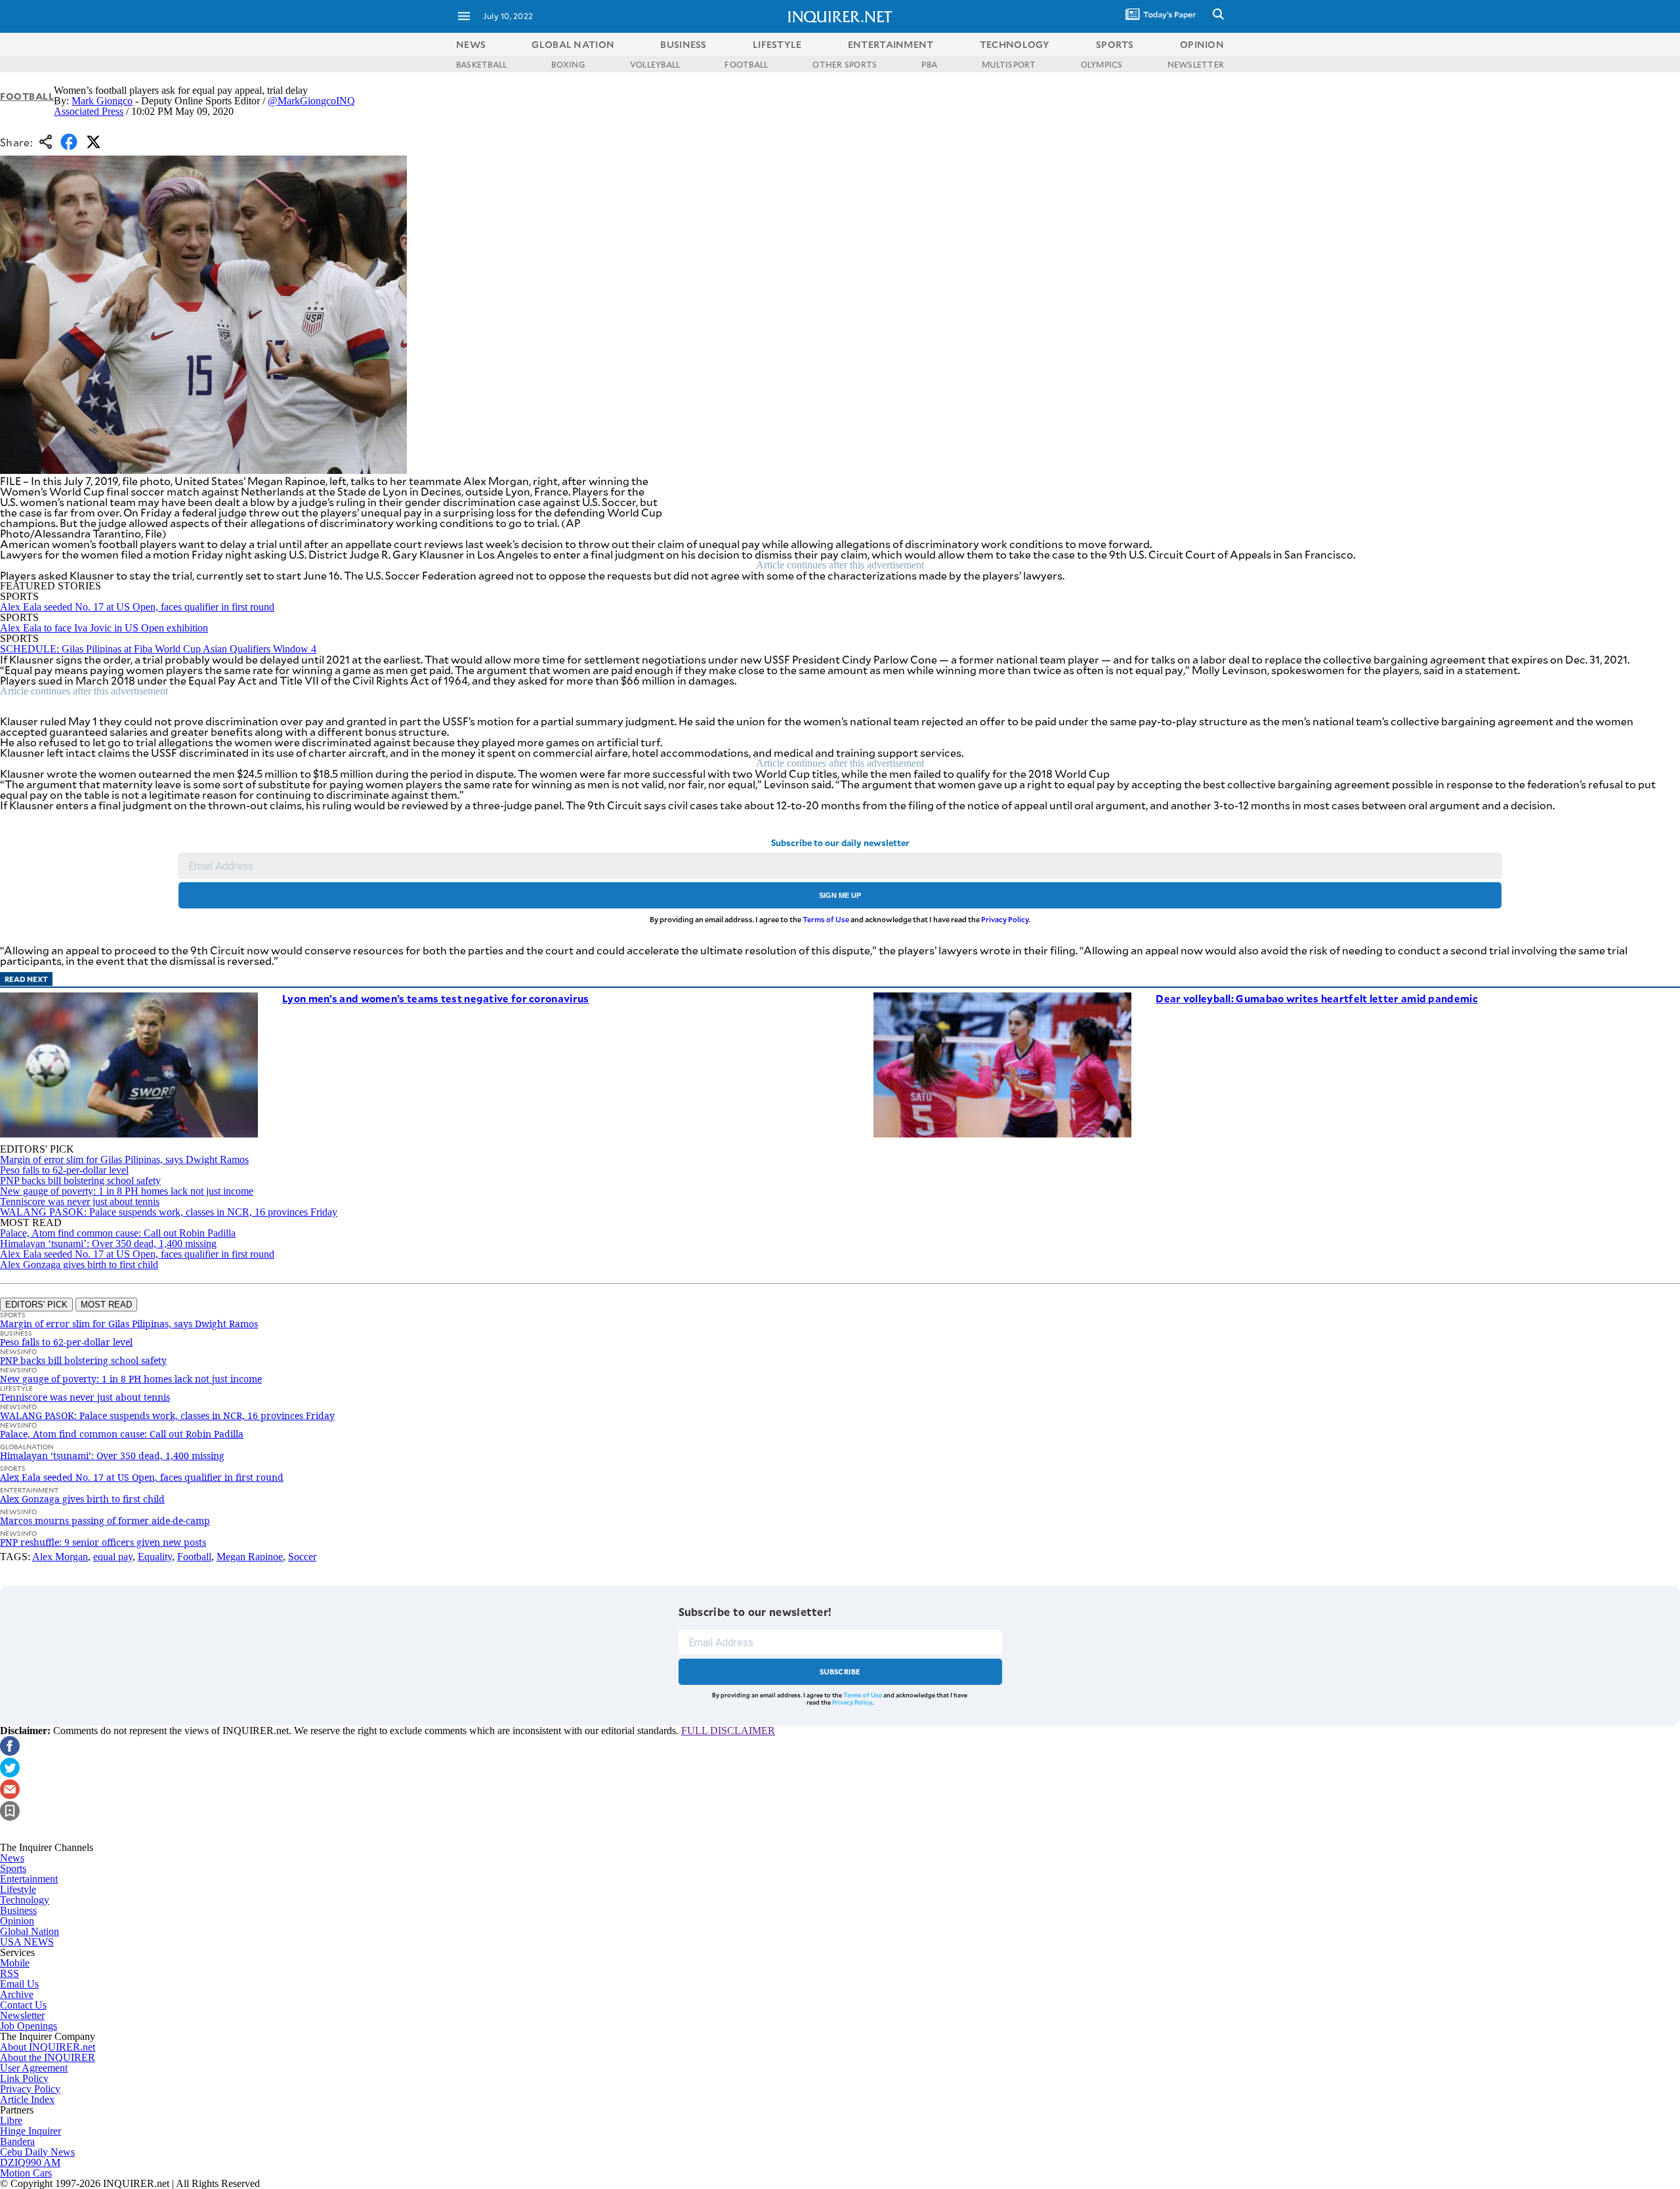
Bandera (17, 2141)
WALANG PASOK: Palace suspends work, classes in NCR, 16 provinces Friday (169, 1212)
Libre (11, 2120)
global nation (573, 44)
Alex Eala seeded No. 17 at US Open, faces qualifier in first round (137, 607)
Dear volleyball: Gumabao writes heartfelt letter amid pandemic (1317, 998)
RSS (10, 1973)
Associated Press (89, 111)
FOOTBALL (746, 64)
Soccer (302, 1557)
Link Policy (24, 2078)
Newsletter (22, 2015)
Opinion (17, 1921)
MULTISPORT (1009, 64)
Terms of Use (826, 919)
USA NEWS (27, 1942)
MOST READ (106, 1305)
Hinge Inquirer (31, 2131)
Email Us (19, 1984)
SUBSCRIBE (840, 1671)
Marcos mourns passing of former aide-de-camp (105, 1520)
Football (27, 96)
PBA (929, 64)
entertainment (891, 44)
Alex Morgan (60, 1557)
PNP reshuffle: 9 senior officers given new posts (103, 1542)
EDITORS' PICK (36, 1305)
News (471, 44)
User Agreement (34, 2068)
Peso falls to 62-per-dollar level (64, 1170)
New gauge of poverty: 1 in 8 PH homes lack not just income (127, 1191)
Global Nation (30, 1931)
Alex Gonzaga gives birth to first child (79, 1265)
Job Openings (29, 2026)
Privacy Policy (1005, 919)
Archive (17, 1994)
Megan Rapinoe (250, 1557)
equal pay (113, 1557)
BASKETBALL (481, 64)
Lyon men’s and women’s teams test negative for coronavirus (435, 998)
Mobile (15, 1963)
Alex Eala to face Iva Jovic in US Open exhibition (104, 628)
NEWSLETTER (1196, 64)
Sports (13, 1868)
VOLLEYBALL (655, 64)
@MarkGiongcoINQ (311, 101)
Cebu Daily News (37, 2152)
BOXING (568, 64)
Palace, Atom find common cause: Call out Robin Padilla (118, 1233)
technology (1015, 44)
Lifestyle (18, 1889)
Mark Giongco (102, 101)
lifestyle (777, 44)
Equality (155, 1557)
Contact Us (23, 2005)
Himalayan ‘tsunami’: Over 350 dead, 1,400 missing (108, 1243)
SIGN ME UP (840, 895)
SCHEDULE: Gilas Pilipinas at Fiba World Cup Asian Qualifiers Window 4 (158, 649)
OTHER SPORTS (845, 64)
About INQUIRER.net (48, 2047)
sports (1115, 44)
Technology (25, 1900)
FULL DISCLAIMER (728, 1731)
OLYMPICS (1102, 64)
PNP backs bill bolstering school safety (80, 1180)
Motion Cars (26, 2173)
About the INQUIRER (48, 2057)
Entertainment (29, 1879)
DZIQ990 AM (30, 2162)
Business (18, 1910)
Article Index (27, 2099)
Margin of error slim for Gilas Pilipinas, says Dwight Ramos (124, 1159)
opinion (1202, 44)
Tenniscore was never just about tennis (80, 1201)
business (683, 44)
